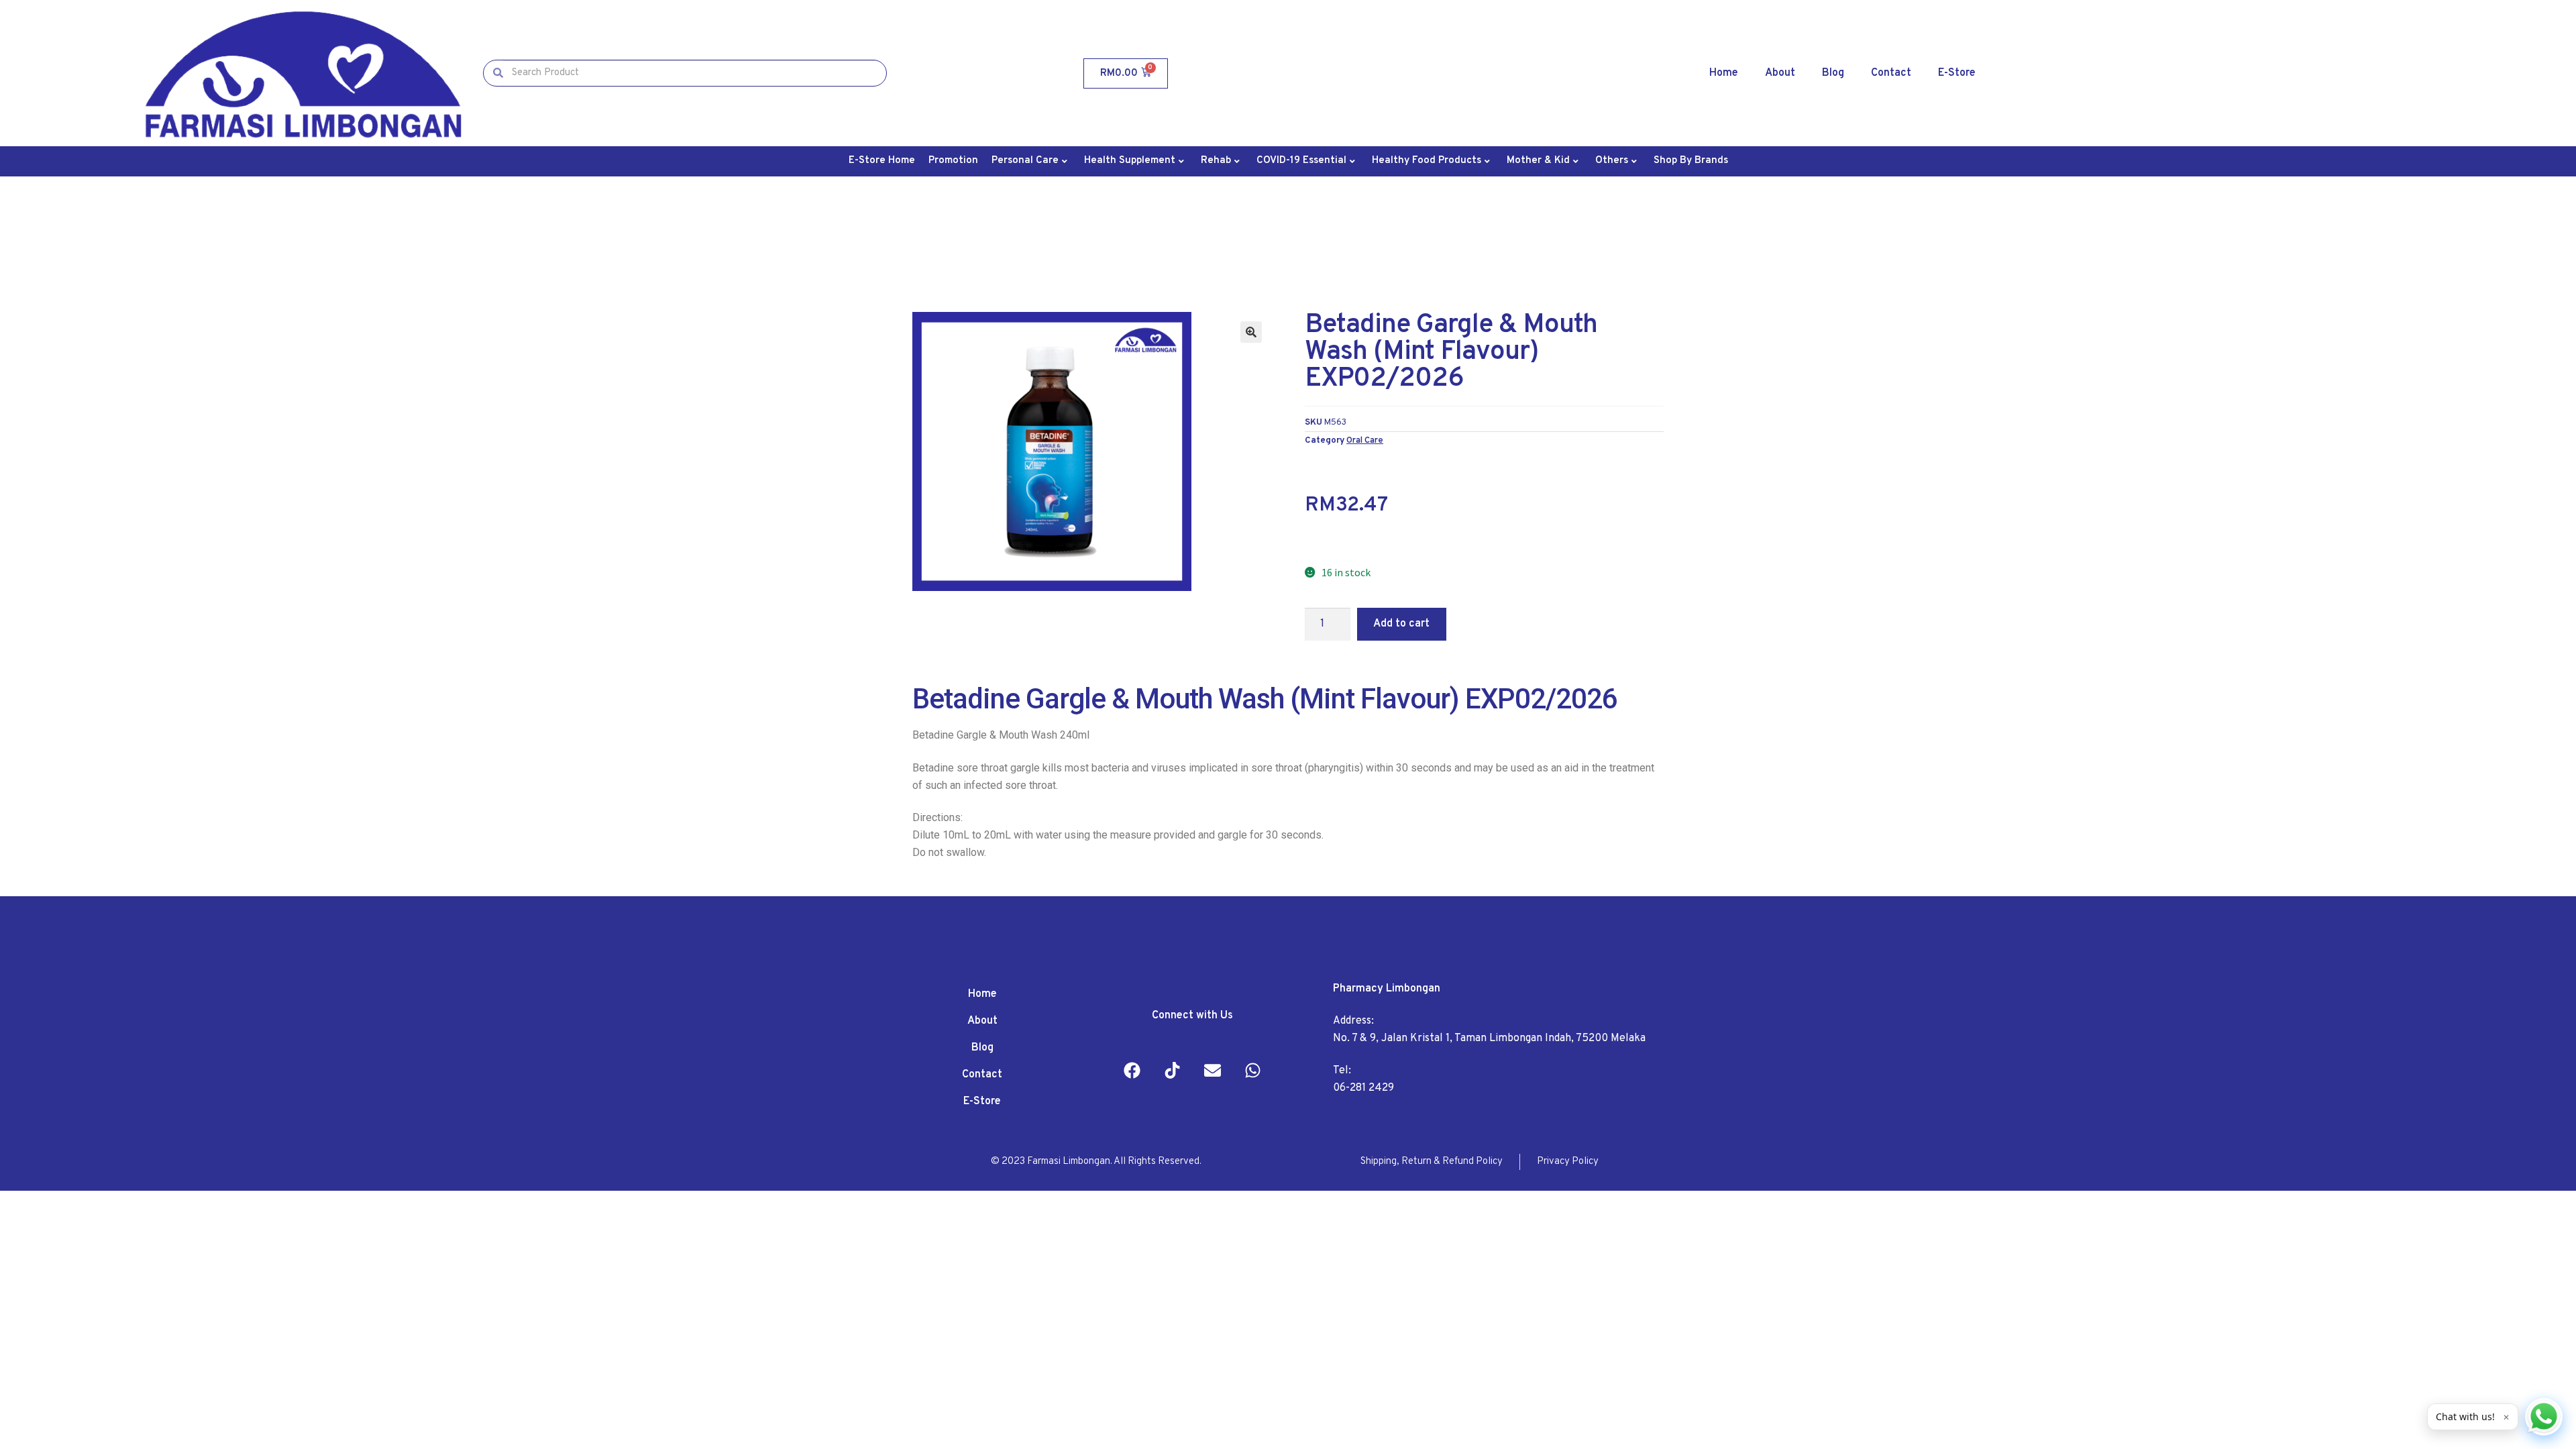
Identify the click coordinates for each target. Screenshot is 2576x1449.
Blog (1833, 73)
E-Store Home (882, 161)
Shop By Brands (1691, 161)
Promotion (953, 161)
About (1780, 73)
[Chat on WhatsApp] (2544, 1417)
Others (1612, 161)
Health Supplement (1130, 161)
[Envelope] (1213, 1071)
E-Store (1957, 73)
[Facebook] (1132, 1071)
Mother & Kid (1538, 161)
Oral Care (1365, 440)
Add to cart (1401, 624)
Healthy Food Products (1427, 161)
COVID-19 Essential (1301, 161)
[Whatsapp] (1253, 1071)
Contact (1891, 73)
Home (1724, 73)
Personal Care (1025, 161)
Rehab (1216, 161)
